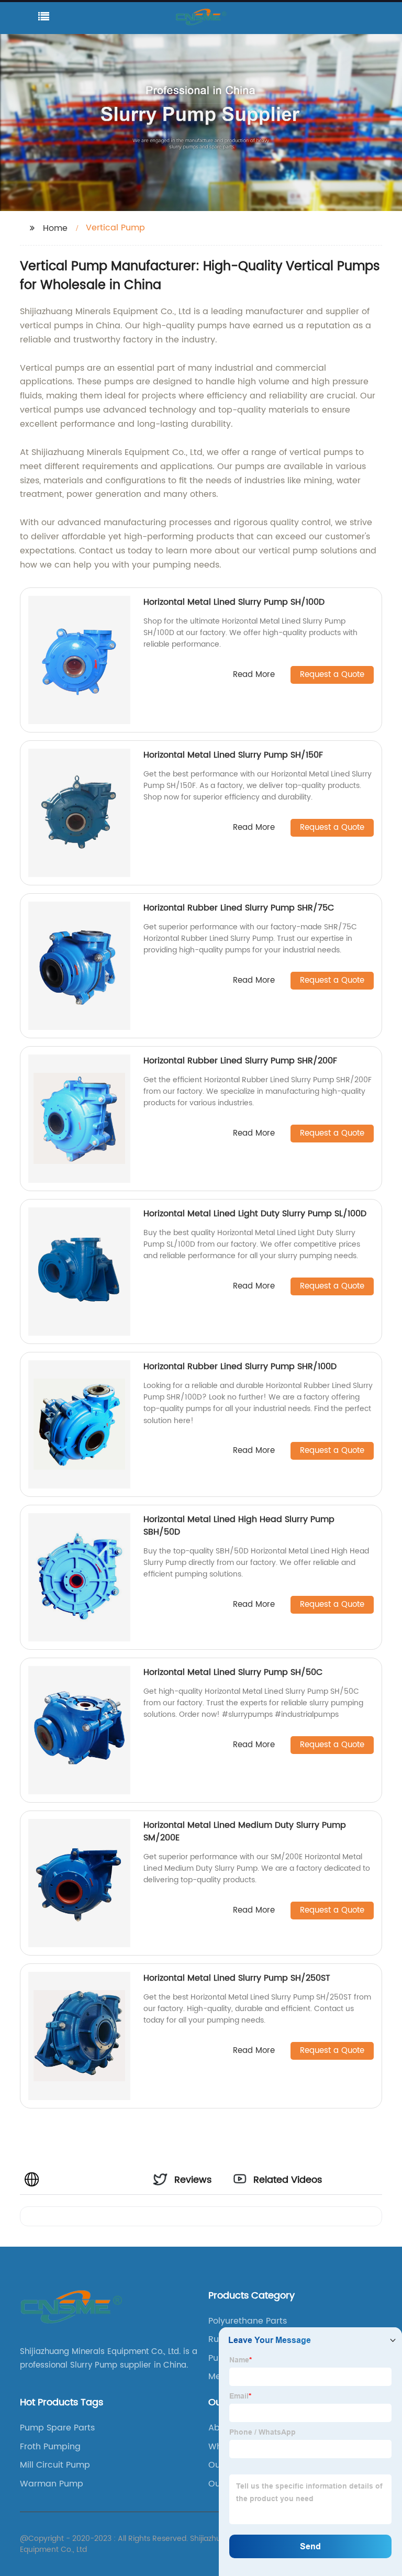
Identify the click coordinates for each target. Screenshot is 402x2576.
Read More (254, 675)
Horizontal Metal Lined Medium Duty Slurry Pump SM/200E (245, 1831)
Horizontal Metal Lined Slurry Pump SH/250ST (237, 1978)
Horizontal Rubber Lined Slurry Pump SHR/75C (239, 908)
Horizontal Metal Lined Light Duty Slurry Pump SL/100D (255, 1214)
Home (55, 228)
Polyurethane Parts (248, 2321)
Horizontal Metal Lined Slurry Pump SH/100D (234, 602)
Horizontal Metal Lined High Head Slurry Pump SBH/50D (239, 1526)
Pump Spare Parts (57, 2428)
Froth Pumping (50, 2447)
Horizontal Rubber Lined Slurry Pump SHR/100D (240, 1367)
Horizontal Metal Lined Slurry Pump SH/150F (233, 755)
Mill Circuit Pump (55, 2465)
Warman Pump (52, 2484)
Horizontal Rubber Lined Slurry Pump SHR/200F (240, 1061)
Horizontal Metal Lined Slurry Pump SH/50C (233, 1672)
